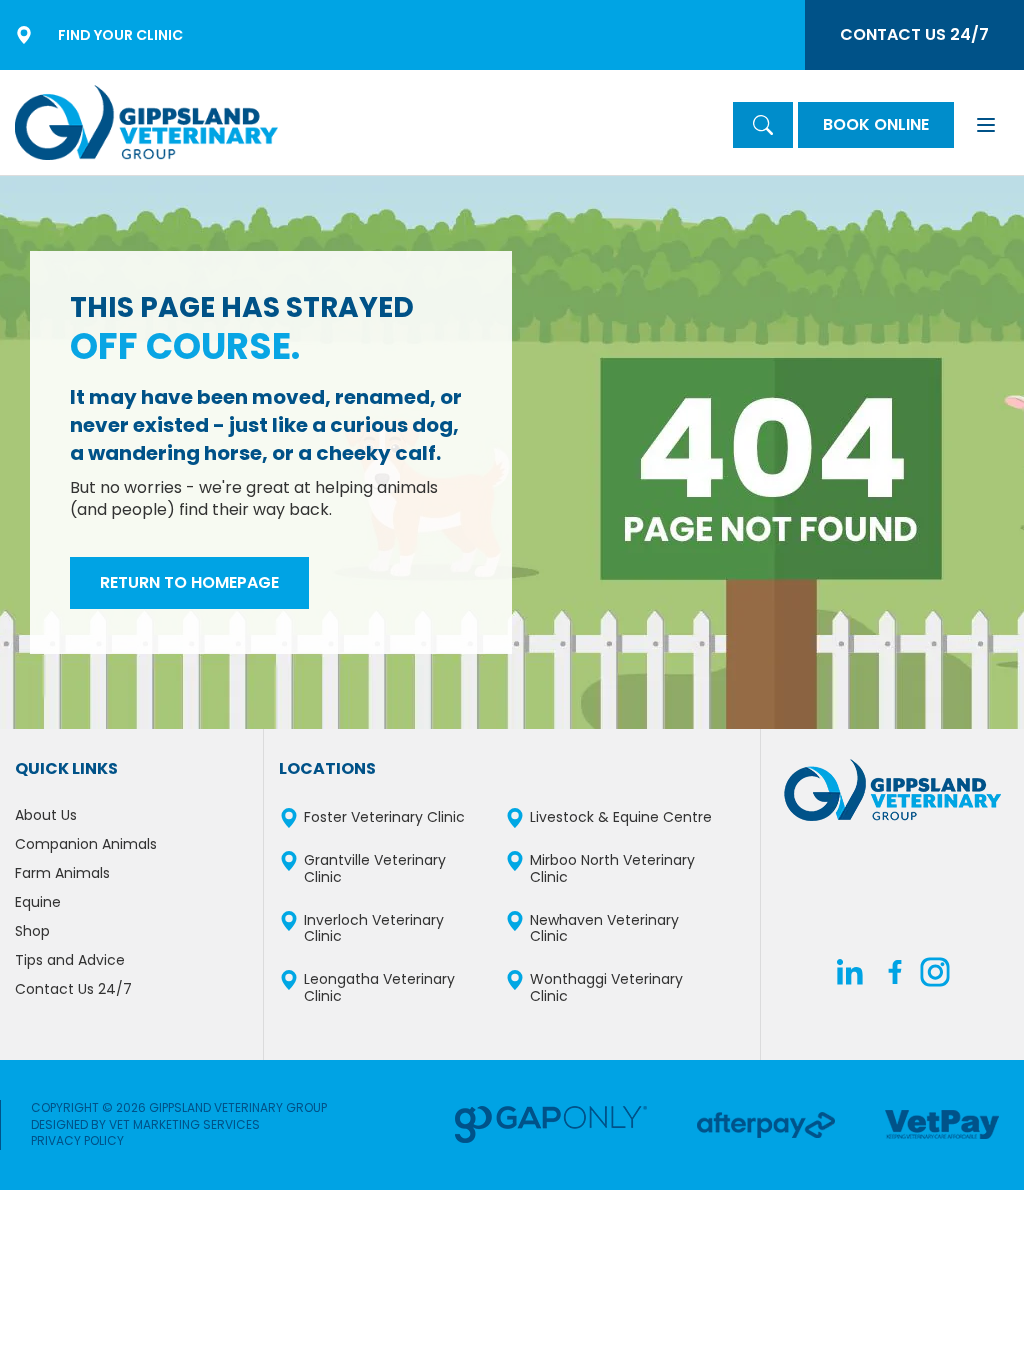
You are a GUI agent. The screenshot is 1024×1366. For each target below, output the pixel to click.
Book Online (876, 124)
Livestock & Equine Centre (621, 817)
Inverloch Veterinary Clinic (374, 929)
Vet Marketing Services (184, 1124)
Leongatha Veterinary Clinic (379, 988)
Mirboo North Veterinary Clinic (612, 869)
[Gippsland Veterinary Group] (146, 122)
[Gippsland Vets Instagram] (935, 976)
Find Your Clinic (120, 35)
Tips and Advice (70, 960)
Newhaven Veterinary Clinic (604, 929)
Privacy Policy (77, 1140)
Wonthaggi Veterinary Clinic (606, 988)
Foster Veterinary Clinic (384, 817)
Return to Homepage (189, 582)
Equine (38, 902)
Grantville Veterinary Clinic (375, 869)
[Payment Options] (551, 1124)
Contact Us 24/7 (914, 34)
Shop (32, 931)
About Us (46, 815)
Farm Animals (62, 873)
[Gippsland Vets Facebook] (895, 976)
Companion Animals (86, 844)
